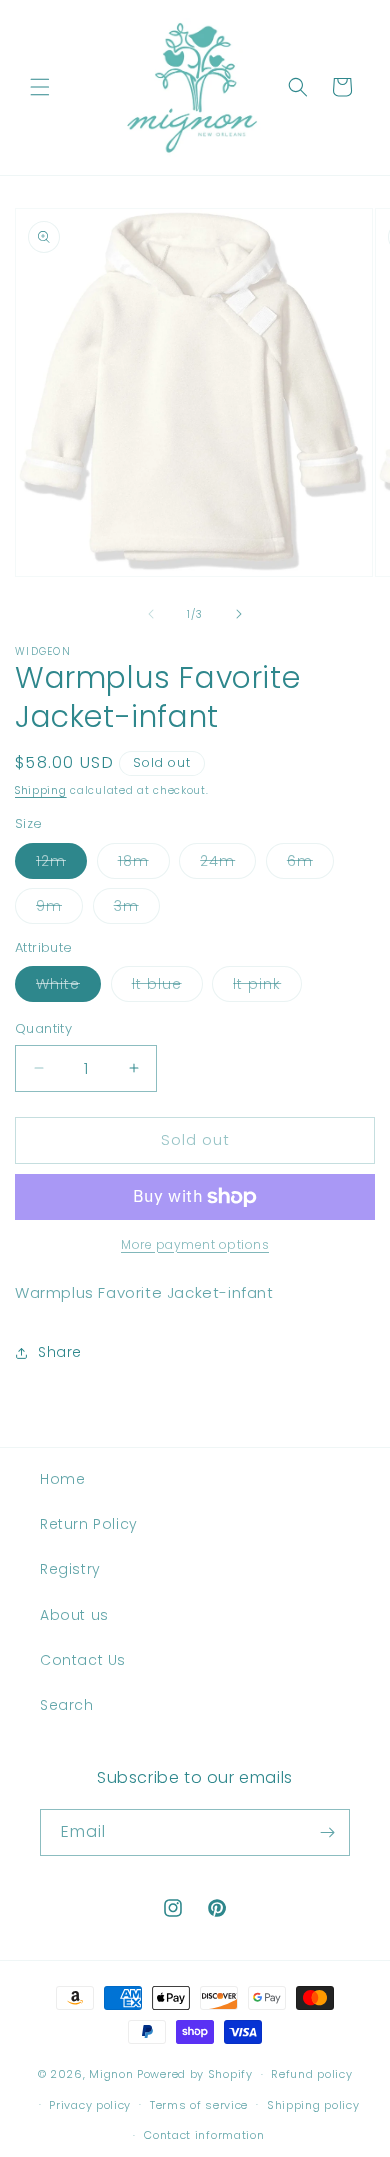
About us (74, 1615)
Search (67, 1705)
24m (228, 864)
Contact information (204, 2135)
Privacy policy (90, 2105)
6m (310, 864)
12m (61, 864)
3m (137, 909)
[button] (40, 87)
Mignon (113, 2074)
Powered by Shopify (195, 2074)
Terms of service (199, 2105)
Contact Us (83, 1660)
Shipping (41, 790)
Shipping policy (313, 2105)
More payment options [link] (195, 1244)
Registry (70, 1569)
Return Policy (89, 1524)
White (68, 987)
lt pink (267, 987)
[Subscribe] (327, 1832)
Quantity (43, 1028)
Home (62, 1479)
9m (59, 909)
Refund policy (311, 2074)
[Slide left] (151, 614)
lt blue (167, 987)
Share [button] (60, 1352)
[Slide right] (239, 614)
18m (144, 864)
